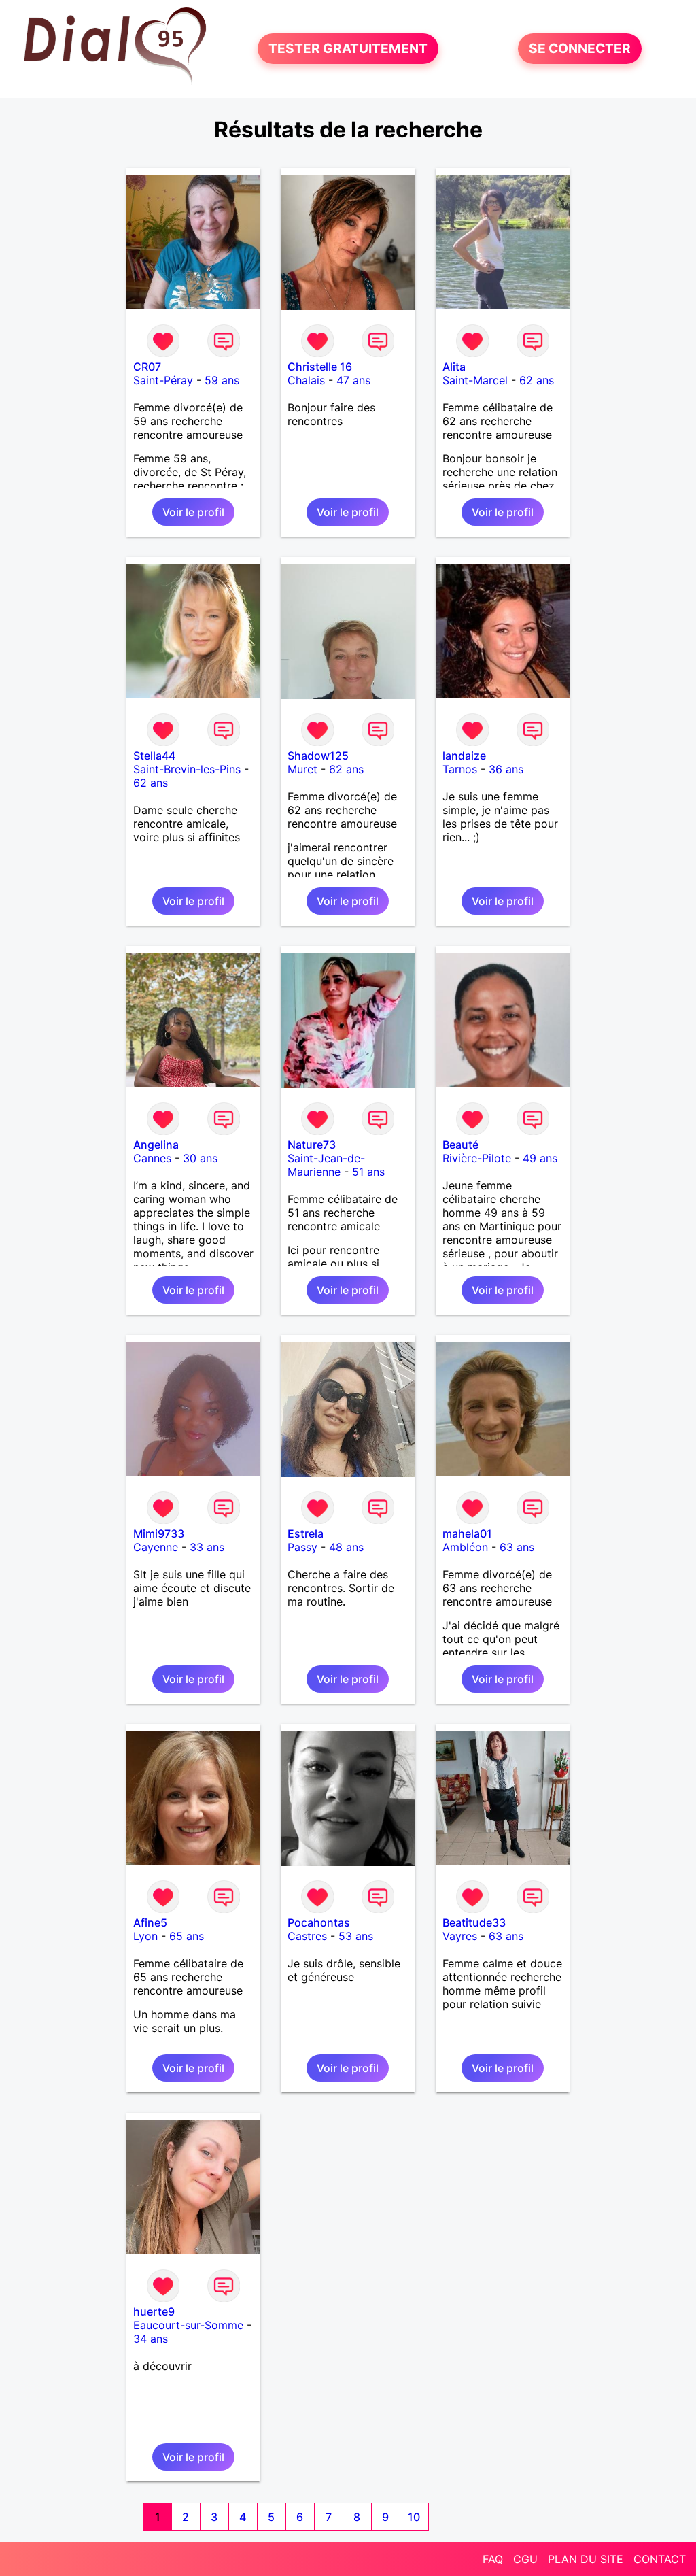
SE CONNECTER (580, 49)
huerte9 (154, 2311)
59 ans (222, 380)
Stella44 (154, 756)
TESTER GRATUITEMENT (348, 49)
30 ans (200, 1158)
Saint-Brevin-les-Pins (187, 769)
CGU (525, 2559)
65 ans (187, 1936)
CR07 (147, 367)
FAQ (493, 2559)
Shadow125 (318, 756)
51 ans (368, 1172)
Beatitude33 (474, 1922)
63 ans (517, 1547)
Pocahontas (319, 1922)
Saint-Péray (163, 380)
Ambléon (465, 1547)
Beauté (460, 1145)
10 (414, 2517)
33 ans (207, 1547)
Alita (454, 367)
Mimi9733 (159, 1533)
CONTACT (660, 2559)
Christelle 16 (320, 367)
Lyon (145, 1936)
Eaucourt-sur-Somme (188, 2325)
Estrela (306, 1533)
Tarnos (460, 769)
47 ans (353, 380)
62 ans (537, 380)
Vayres (460, 1936)
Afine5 (150, 1922)
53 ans (356, 1936)
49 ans (540, 1158)
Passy (302, 1547)
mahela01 (467, 1533)
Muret (302, 769)
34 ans (151, 2339)
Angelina (156, 1145)
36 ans (506, 769)
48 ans (346, 1547)
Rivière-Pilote (477, 1158)
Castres (307, 1936)
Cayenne (156, 1547)
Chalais (306, 380)
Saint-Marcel (475, 380)
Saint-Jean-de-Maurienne (326, 1165)
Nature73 (312, 1145)
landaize (464, 756)
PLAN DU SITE (586, 2559)
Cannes (152, 1158)
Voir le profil (193, 512)
